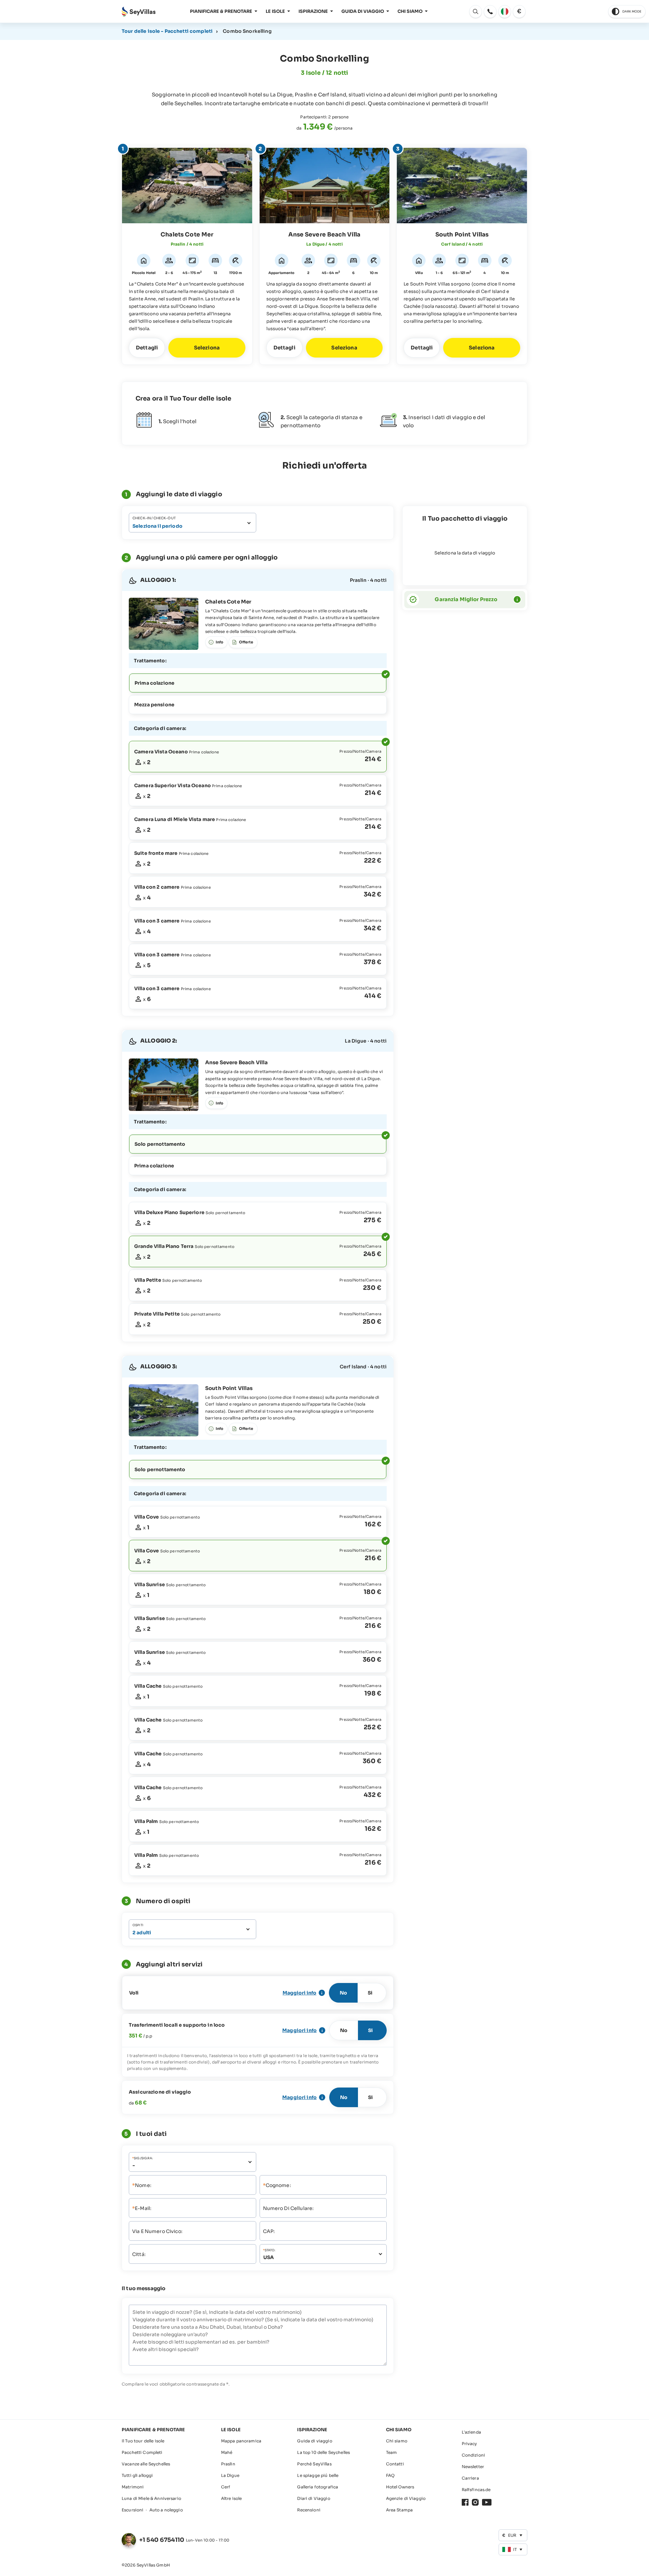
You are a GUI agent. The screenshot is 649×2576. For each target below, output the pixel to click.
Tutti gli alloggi (137, 2475)
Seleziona (207, 348)
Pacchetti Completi (142, 2452)
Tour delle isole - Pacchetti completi (167, 31)
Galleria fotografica (318, 2487)
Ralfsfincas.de (476, 2490)
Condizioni (473, 2455)
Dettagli (147, 348)
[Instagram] (475, 2502)
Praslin (228, 2464)
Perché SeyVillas (314, 2464)
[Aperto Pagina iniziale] (139, 12)
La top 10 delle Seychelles (323, 2452)
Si (370, 1993)
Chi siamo (410, 11)
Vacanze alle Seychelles (146, 2464)
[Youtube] (487, 2502)
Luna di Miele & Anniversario (151, 2498)
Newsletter (473, 2467)
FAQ (390, 2475)
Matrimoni (133, 2487)
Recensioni (309, 2510)
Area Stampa (400, 2510)
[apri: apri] (490, 12)
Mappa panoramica (241, 2441)
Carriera (470, 2478)
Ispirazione (313, 11)
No (343, 1993)
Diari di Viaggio (314, 2498)
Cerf (226, 2487)
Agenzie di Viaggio (406, 2498)
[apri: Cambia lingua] (505, 12)
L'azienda (471, 2432)
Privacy (470, 2444)
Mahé (227, 2452)
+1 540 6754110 (162, 2540)
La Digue (230, 2475)
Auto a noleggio (166, 2510)
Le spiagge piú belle (318, 2475)
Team (392, 2452)
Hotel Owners (400, 2487)
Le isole (275, 11)
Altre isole (232, 2498)
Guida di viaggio (363, 11)
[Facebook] (465, 2502)
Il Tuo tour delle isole (143, 2441)
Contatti (395, 2464)
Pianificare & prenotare (221, 11)
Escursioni (133, 2510)
